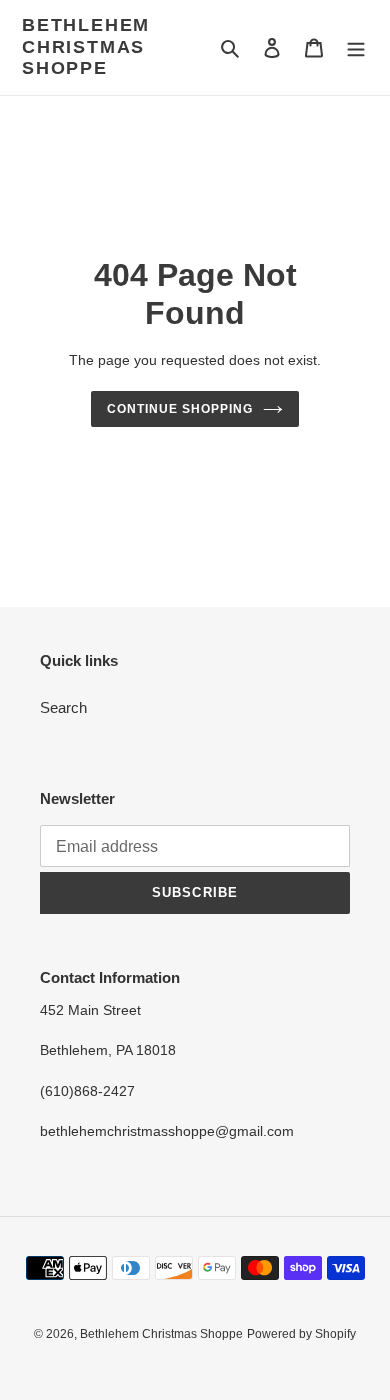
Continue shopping (180, 409)
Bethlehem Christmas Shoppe (86, 46)
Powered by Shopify (301, 1334)
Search (63, 707)
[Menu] (356, 47)
